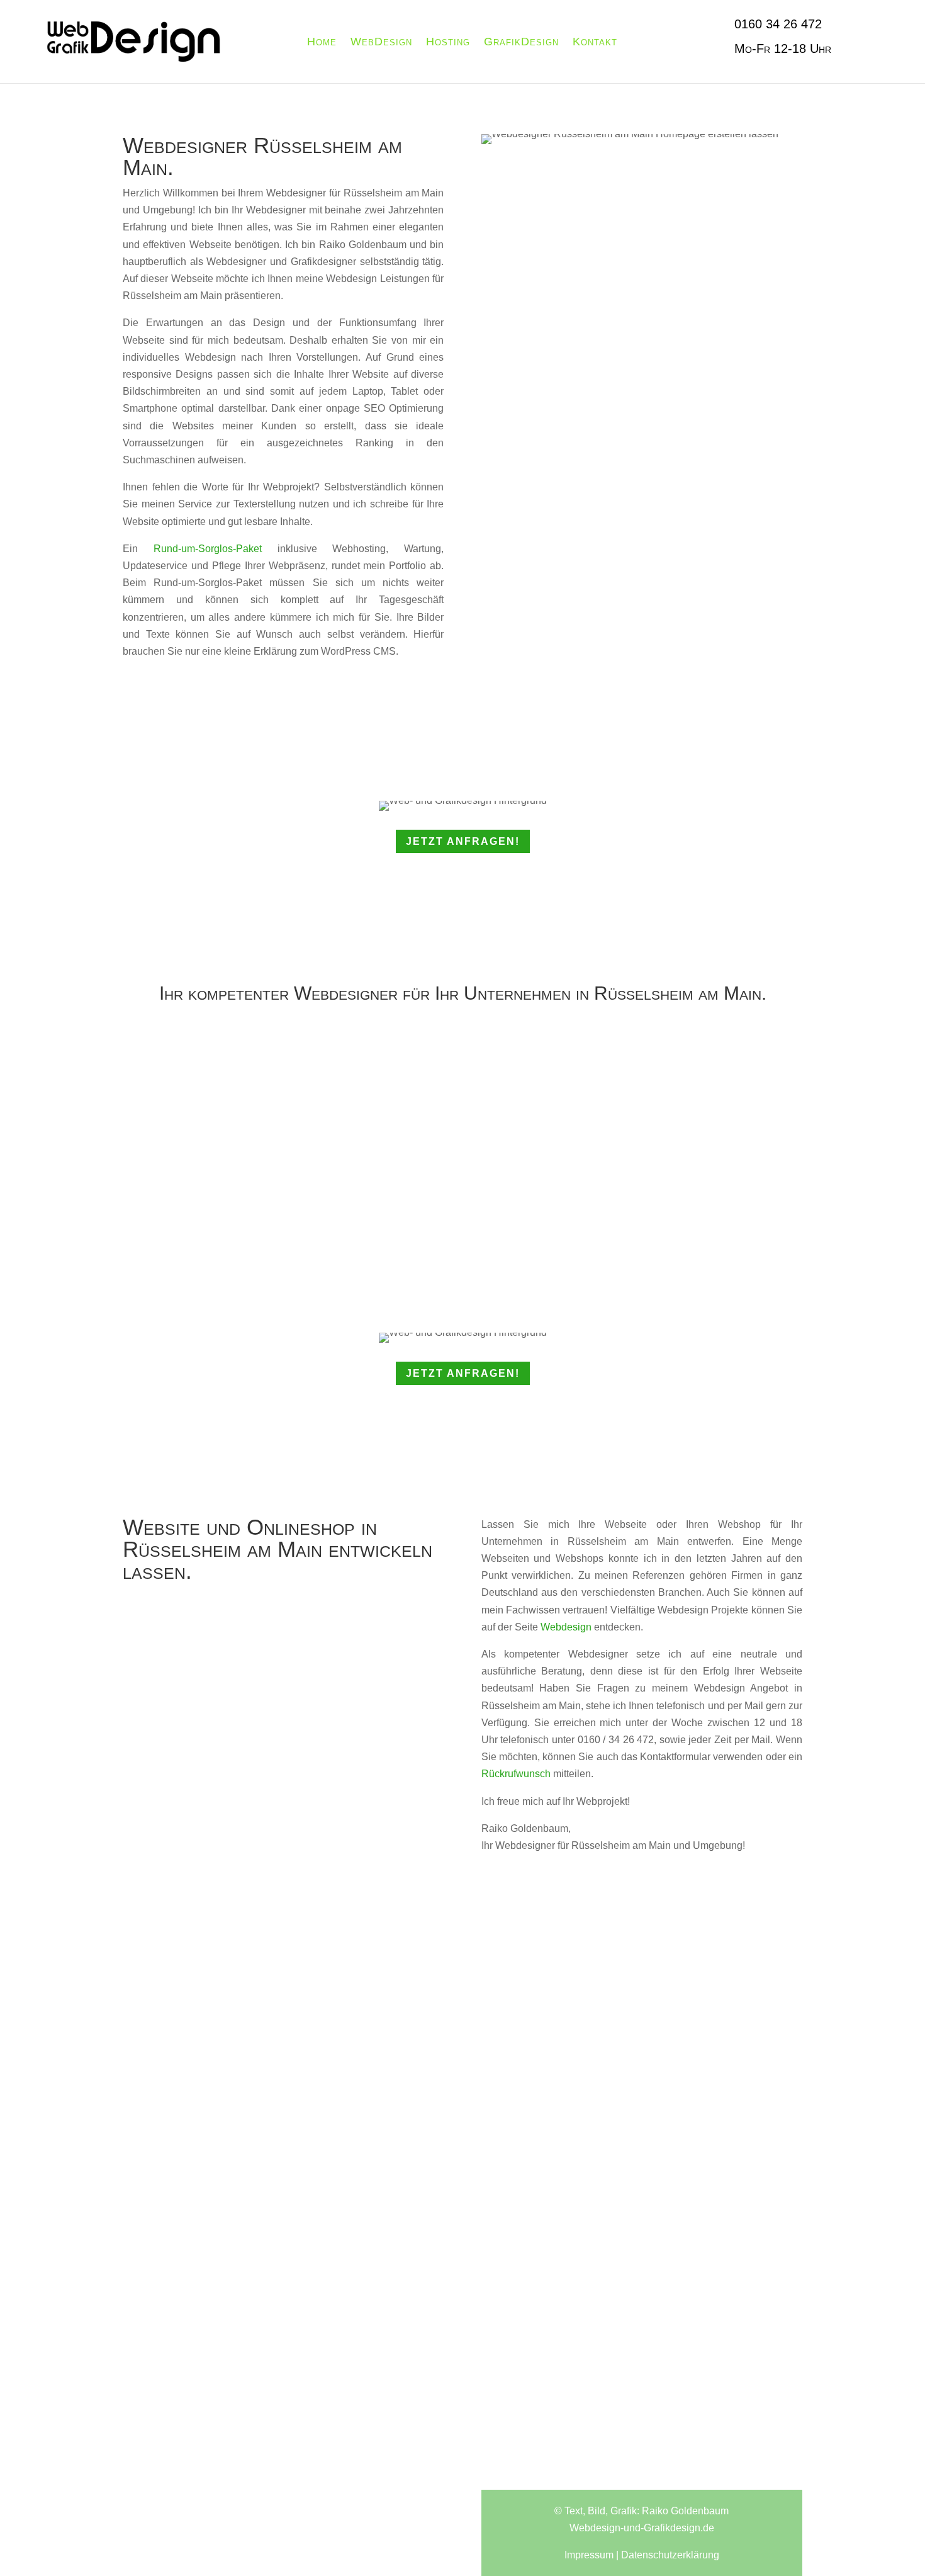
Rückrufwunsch (516, 1774)
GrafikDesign (521, 42)
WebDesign (381, 42)
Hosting (448, 42)
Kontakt (595, 42)
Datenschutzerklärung (176, 2360)
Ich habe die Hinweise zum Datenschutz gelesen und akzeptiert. (273, 2352)
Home (322, 42)
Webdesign (566, 1627)
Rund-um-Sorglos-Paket (208, 549)
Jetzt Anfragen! (463, 841)
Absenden (399, 2386)
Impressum (589, 2555)
